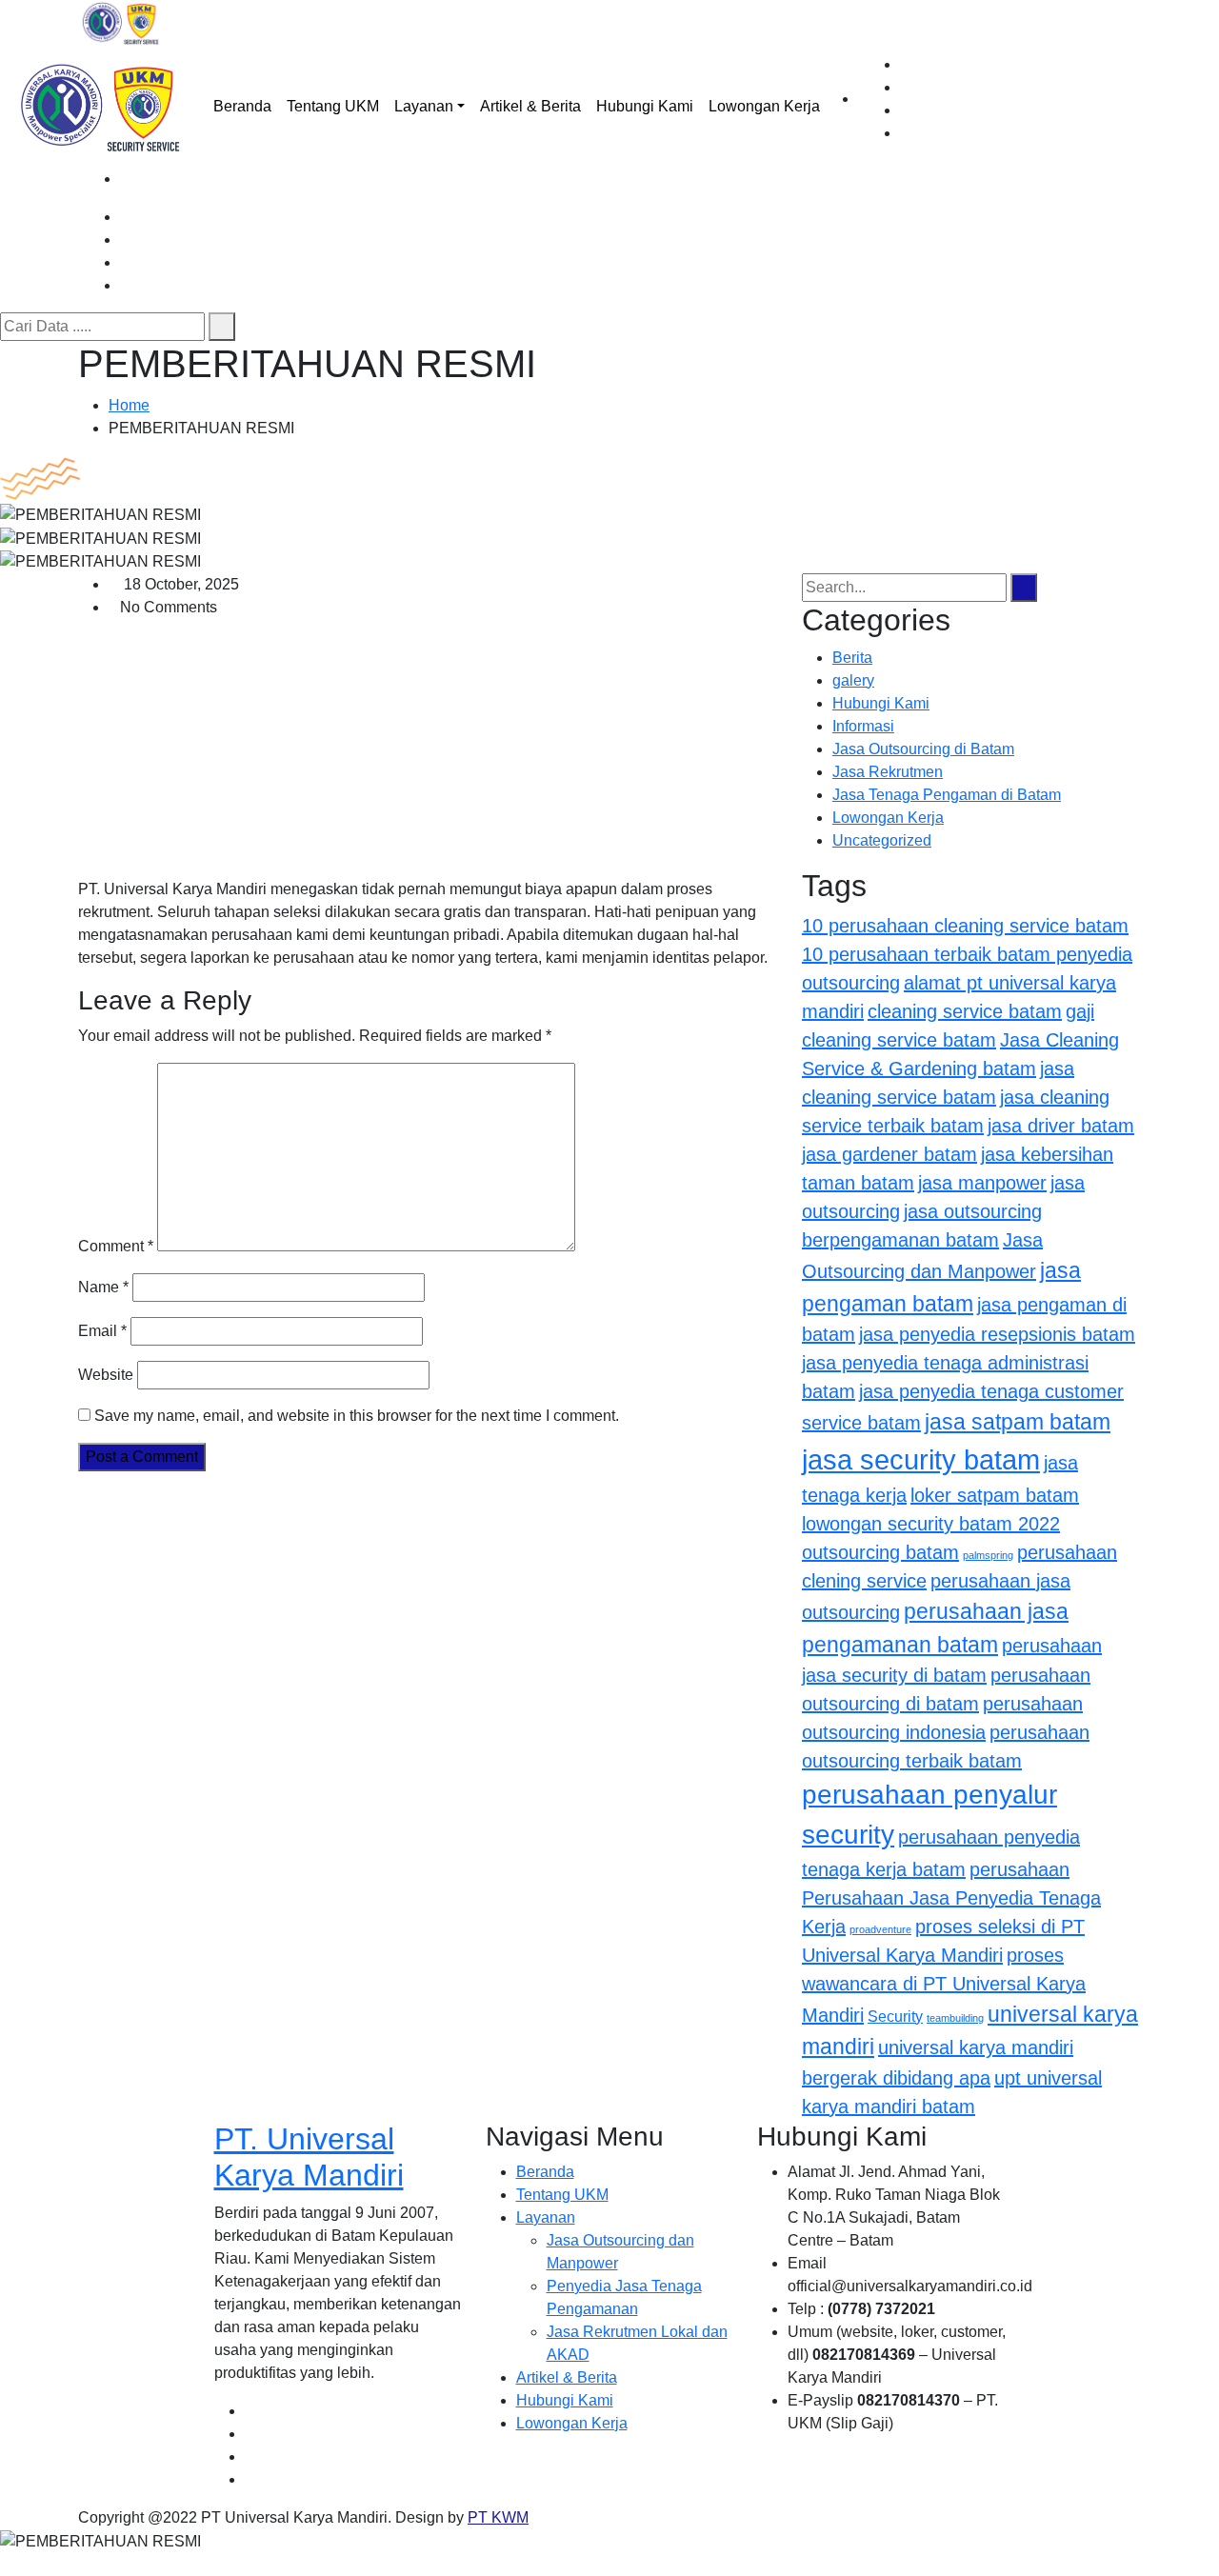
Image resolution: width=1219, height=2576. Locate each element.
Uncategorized (882, 840)
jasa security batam (921, 1459)
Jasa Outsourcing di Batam (923, 749)
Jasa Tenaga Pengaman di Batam (947, 795)
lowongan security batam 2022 (931, 1524)
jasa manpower (982, 1183)
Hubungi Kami (645, 106)
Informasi (863, 726)
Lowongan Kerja (764, 106)
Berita (852, 658)
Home (129, 405)
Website (106, 1375)
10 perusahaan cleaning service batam (965, 926)
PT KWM (498, 2517)
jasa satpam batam (1018, 1422)
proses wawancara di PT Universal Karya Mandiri (944, 1985)
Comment (116, 1246)
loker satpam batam (995, 1495)
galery (853, 680)
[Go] (222, 327)
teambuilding (955, 2018)
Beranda (242, 106)
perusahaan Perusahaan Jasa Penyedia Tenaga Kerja (951, 1898)
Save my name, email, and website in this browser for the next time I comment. (357, 1416)
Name (103, 1287)
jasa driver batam (1061, 1126)
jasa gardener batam (889, 1154)
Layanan (424, 106)
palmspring (988, 1555)
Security (895, 2016)
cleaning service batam (965, 1011)
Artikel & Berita (530, 106)
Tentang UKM (333, 106)
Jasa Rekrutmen (888, 772)
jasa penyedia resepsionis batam (997, 1334)
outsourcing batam (880, 1552)
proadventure (880, 1929)
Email (102, 1331)
